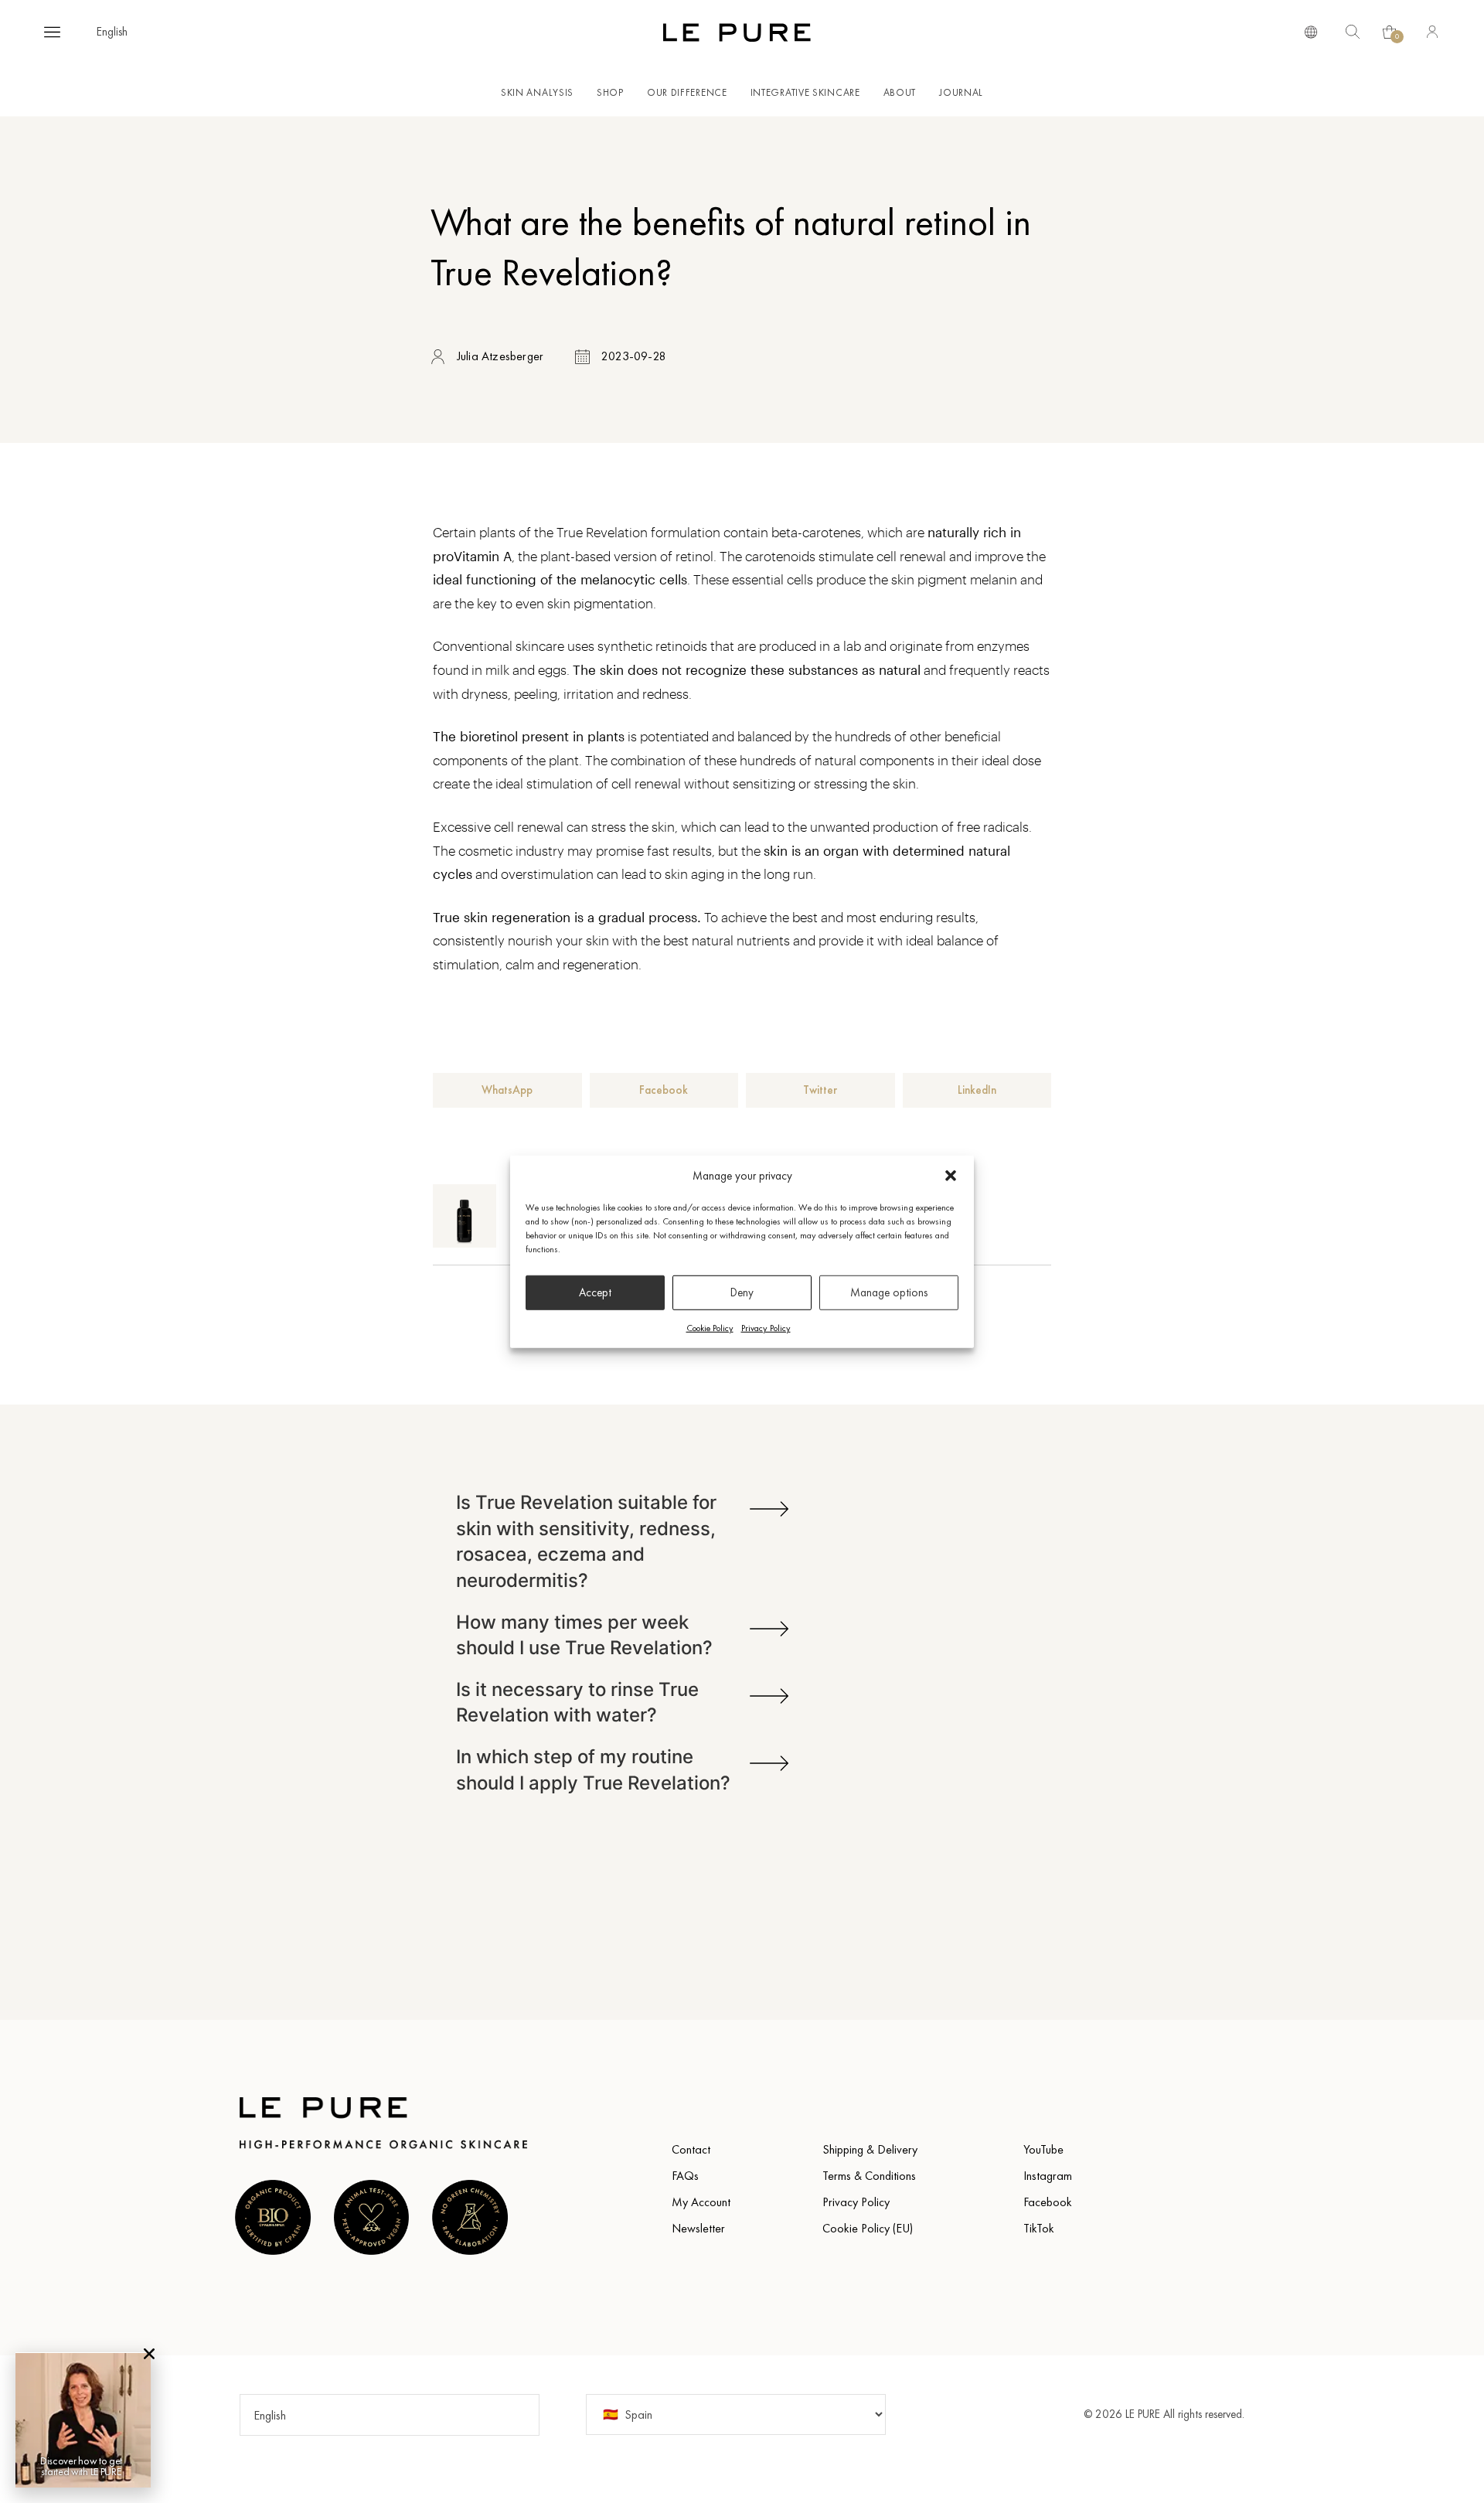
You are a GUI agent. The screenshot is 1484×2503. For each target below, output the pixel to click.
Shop (610, 92)
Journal (961, 92)
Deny (742, 1292)
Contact (691, 2149)
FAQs (685, 2176)
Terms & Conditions (869, 2176)
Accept (595, 1292)
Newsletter (698, 2228)
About (900, 92)
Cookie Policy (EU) (868, 2228)
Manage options (889, 1292)
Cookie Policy (710, 1327)
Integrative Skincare (805, 92)
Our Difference (687, 92)
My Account (701, 2202)
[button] (951, 1176)
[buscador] (1311, 31)
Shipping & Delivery (870, 2149)
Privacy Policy (766, 1327)
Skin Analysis (537, 92)
